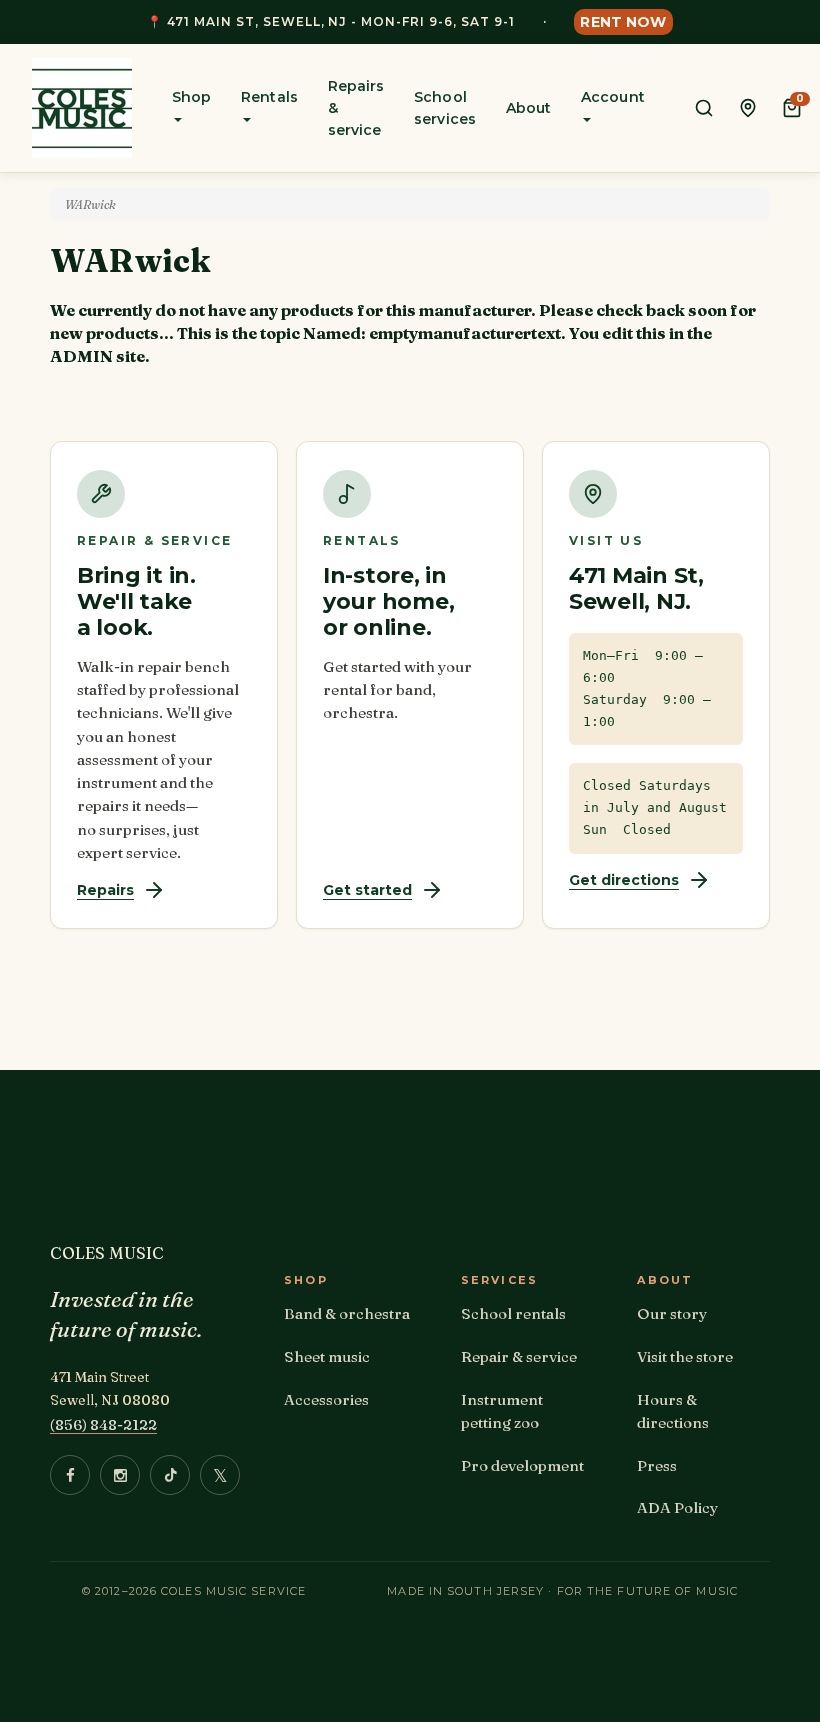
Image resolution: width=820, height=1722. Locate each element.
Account (613, 97)
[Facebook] (70, 1475)
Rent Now (623, 22)
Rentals (269, 97)
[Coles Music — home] (82, 108)
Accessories (326, 1399)
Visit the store (685, 1356)
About (528, 108)
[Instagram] (120, 1475)
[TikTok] (170, 1475)
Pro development (522, 1465)
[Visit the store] (748, 108)
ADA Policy (677, 1507)
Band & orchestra (347, 1313)
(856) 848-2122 (103, 1424)
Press (657, 1465)
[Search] (704, 108)
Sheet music (327, 1356)
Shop (191, 97)
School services (445, 108)
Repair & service (519, 1356)
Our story (672, 1313)
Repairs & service (356, 108)
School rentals (513, 1313)
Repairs (105, 890)
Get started (367, 890)
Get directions (624, 880)
